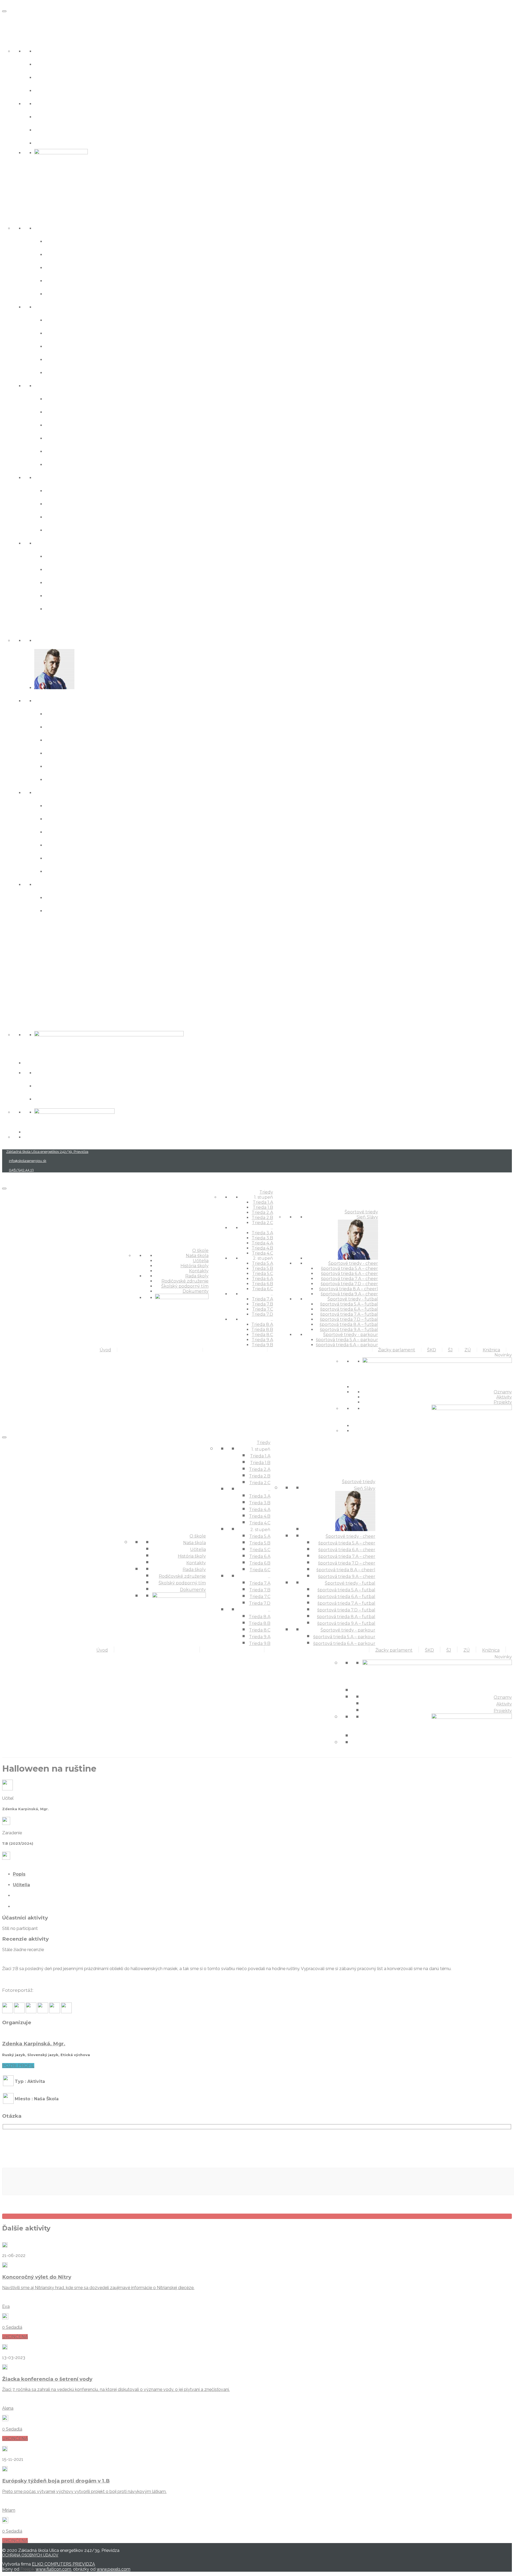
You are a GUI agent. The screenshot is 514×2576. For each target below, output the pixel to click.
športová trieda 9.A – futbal (88, 871)
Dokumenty (53, 142)
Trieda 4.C (61, 372)
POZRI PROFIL (18, 2066)
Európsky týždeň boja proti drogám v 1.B (56, 2481)
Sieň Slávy (50, 640)
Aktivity (46, 1085)
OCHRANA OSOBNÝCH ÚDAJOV (30, 2555)
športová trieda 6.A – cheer (87, 726)
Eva (6, 2306)
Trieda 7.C (60, 516)
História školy (56, 77)
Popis (19, 1874)
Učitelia (46, 64)
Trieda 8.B (61, 569)
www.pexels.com (114, 2569)
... (36, 306)
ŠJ (5, 965)
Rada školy (51, 103)
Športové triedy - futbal (71, 792)
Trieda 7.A (60, 490)
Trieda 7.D (61, 529)
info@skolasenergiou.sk (28, 1161)
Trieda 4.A (61, 346)
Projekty (47, 1098)
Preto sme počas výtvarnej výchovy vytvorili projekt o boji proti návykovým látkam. (84, 2491)
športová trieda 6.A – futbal (87, 818)
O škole (14, 37)
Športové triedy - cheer (70, 700)
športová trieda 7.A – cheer (87, 739)
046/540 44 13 (21, 1170)
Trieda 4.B (61, 359)
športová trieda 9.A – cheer (87, 779)
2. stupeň (49, 385)
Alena (8, 2408)
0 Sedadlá (12, 2327)
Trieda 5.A (60, 398)
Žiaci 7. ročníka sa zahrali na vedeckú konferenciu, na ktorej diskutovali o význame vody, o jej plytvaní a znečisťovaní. (116, 2389)
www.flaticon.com (53, 2569)
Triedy (12, 214)
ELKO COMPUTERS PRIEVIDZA (63, 2564)
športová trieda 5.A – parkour (90, 897)
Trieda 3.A (60, 319)
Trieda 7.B (61, 503)
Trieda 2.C (60, 293)
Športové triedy (27, 627)
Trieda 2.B (61, 280)
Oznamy (48, 1072)
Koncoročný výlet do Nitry (37, 2277)
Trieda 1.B (60, 254)
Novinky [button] (15, 1021)
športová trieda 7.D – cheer (87, 753)
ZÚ (6, 984)
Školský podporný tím (69, 129)
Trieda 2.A (60, 267)
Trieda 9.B (61, 608)
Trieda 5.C (60, 424)
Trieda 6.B (61, 451)
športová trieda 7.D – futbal (88, 844)
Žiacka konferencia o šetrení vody (47, 2379)
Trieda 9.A (61, 595)
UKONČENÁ (15, 2337)
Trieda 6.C (60, 464)
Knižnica (16, 1002)
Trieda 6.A (60, 438)
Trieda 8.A (61, 556)
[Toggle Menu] (4, 11)
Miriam (9, 2510)
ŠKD (8, 947)
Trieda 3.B (61, 333)
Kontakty (49, 90)
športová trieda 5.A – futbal (87, 805)
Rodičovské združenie (69, 116)
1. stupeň (48, 228)
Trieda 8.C (60, 582)
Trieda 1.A (60, 241)
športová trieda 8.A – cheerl (88, 766)
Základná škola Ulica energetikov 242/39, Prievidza (47, 1152)
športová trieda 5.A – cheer (87, 713)
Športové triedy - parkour (74, 884)
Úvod (11, 19)
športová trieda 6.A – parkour (90, 910)
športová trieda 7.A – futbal (87, 831)
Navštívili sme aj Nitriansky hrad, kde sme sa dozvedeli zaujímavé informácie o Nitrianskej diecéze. (98, 2288)
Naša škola (51, 50)
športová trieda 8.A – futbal (88, 858)
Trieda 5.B (61, 411)
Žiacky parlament (30, 929)
